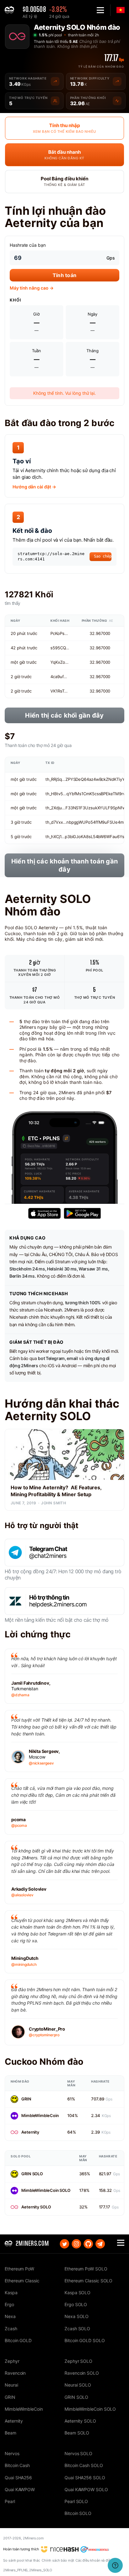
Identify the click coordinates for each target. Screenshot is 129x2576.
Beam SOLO (77, 2433)
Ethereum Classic (22, 2281)
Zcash (11, 2329)
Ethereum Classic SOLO (88, 2281)
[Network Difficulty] (117, 81)
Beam (10, 2433)
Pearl (10, 2501)
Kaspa (11, 2293)
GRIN (26, 2099)
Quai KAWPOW (20, 2489)
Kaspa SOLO (77, 2293)
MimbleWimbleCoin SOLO (46, 2190)
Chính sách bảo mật (58, 2560)
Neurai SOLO (78, 2385)
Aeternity (30, 2132)
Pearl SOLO (76, 2501)
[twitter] (64, 2244)
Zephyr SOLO (78, 2361)
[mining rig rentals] (95, 2549)
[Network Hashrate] (55, 81)
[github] (88, 2244)
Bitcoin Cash (17, 2465)
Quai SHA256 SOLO (85, 2478)
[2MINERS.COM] (11, 10)
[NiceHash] (60, 2549)
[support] (115, 2565)
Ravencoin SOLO (82, 2373)
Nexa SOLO (77, 2316)
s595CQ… (60, 648)
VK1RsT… (59, 691)
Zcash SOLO (77, 2329)
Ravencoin (15, 2373)
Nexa (10, 2316)
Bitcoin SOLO (78, 2513)
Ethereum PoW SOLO (86, 2269)
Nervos (12, 2453)
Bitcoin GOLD (18, 2340)
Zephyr (12, 2361)
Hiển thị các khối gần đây (64, 715)
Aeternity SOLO (36, 2207)
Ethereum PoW (19, 2269)
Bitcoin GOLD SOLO (85, 2340)
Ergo (9, 2304)
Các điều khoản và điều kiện (98, 2560)
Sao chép (103, 556)
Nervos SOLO (78, 2453)
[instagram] (76, 2244)
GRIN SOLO (32, 2174)
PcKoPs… (59, 633)
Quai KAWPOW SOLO (86, 2489)
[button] (100, 10)
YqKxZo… (59, 662)
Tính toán (64, 275)
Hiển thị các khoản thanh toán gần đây (64, 865)
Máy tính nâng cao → (31, 288)
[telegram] (100, 2244)
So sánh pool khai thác (22, 2560)
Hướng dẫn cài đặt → (34, 487)
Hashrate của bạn (28, 245)
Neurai (11, 2385)
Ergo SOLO (76, 2304)
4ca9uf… (59, 677)
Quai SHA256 (18, 2478)
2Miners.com (33, 2538)
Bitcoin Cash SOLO (84, 2465)
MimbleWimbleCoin (40, 2115)
